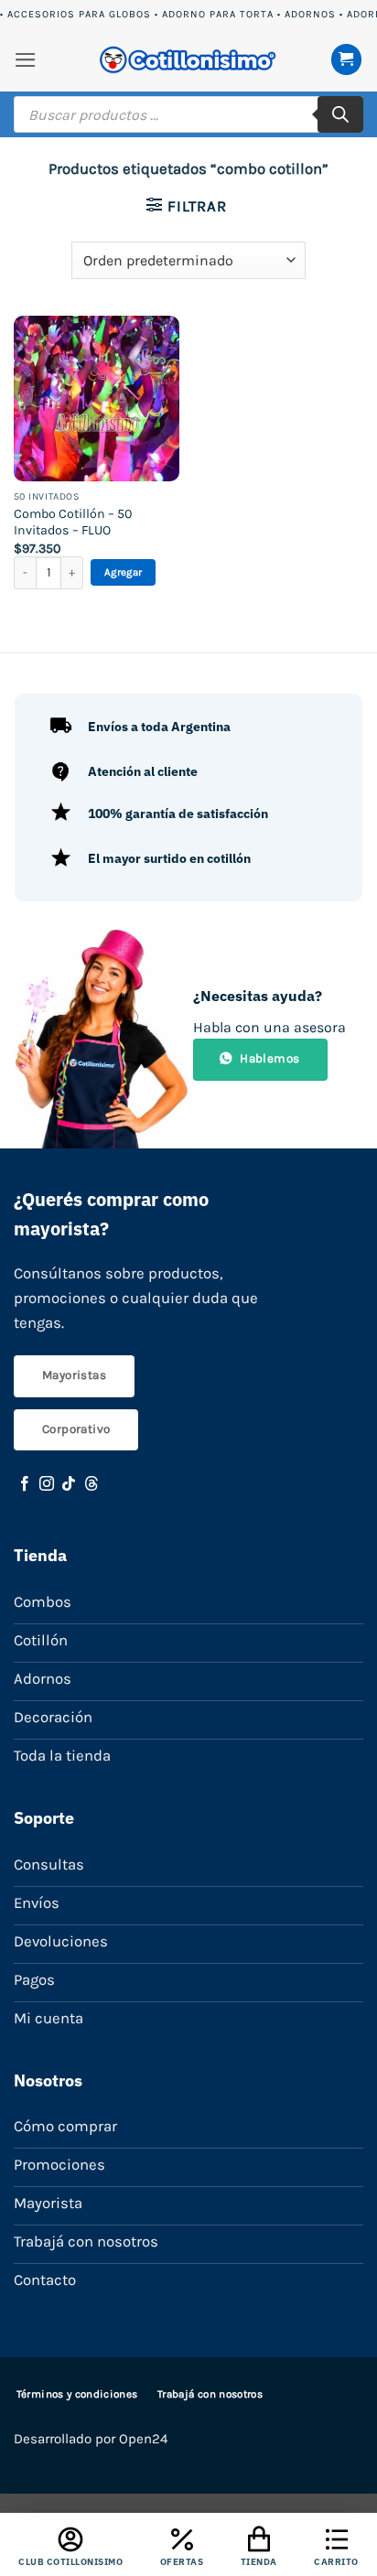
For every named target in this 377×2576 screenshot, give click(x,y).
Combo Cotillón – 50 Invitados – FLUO (73, 523)
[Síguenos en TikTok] (69, 1484)
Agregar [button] (123, 572)
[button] (26, 60)
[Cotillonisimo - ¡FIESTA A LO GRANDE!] (188, 60)
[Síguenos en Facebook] (25, 1484)
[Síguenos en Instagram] (47, 1484)
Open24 (143, 2439)
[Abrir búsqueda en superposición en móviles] (188, 114)
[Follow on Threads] (92, 1484)
